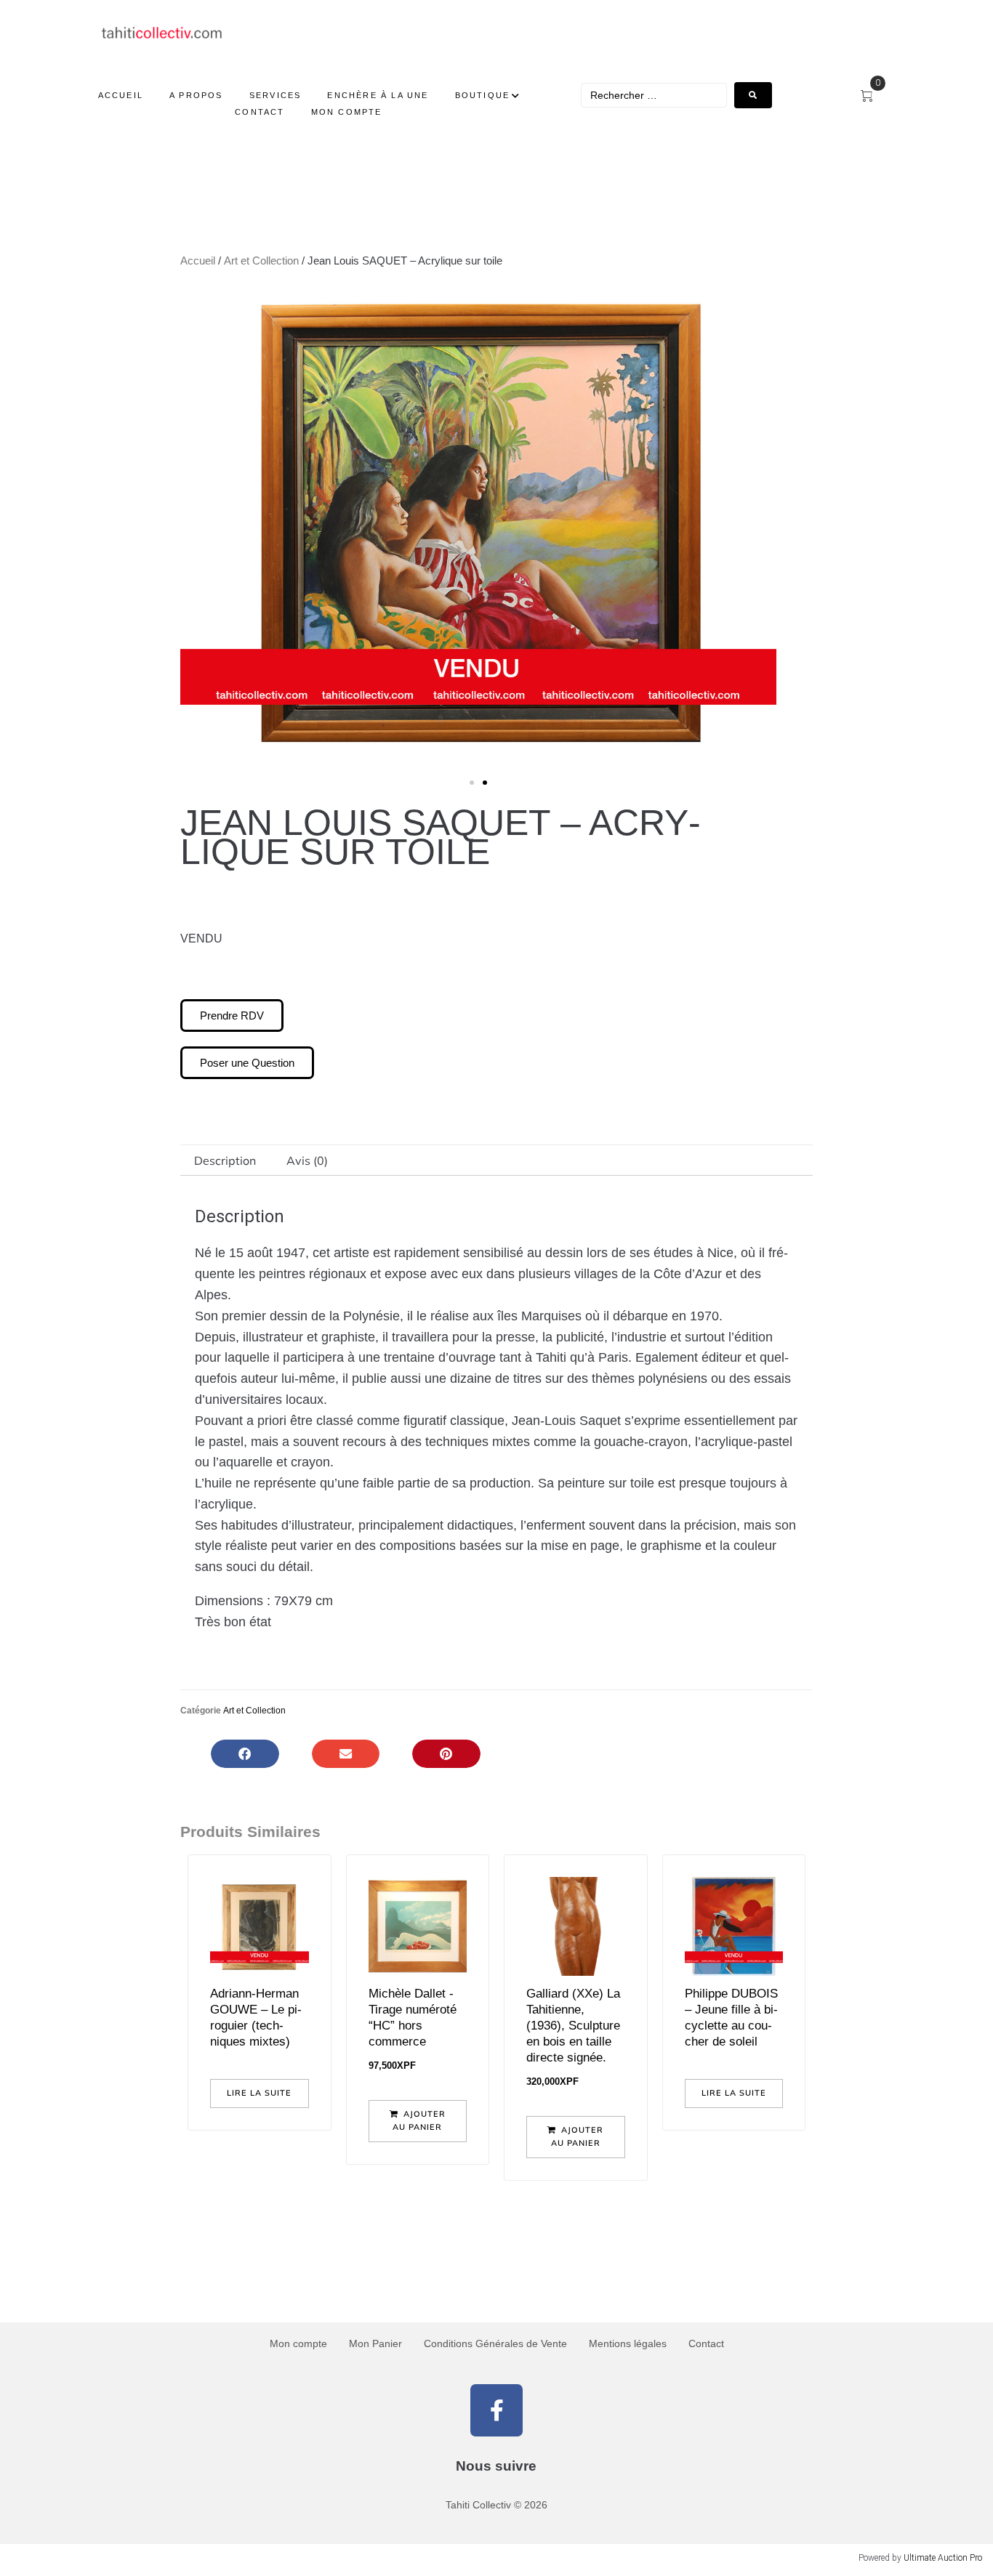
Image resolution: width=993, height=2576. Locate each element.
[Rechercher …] (654, 95)
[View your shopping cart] (873, 97)
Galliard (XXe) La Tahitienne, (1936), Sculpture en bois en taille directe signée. (573, 2026)
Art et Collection (261, 261)
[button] (197, 532)
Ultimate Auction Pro (943, 2558)
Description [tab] (225, 1160)
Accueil (198, 261)
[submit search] (753, 95)
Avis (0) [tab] (307, 1160)
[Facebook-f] (496, 2410)
